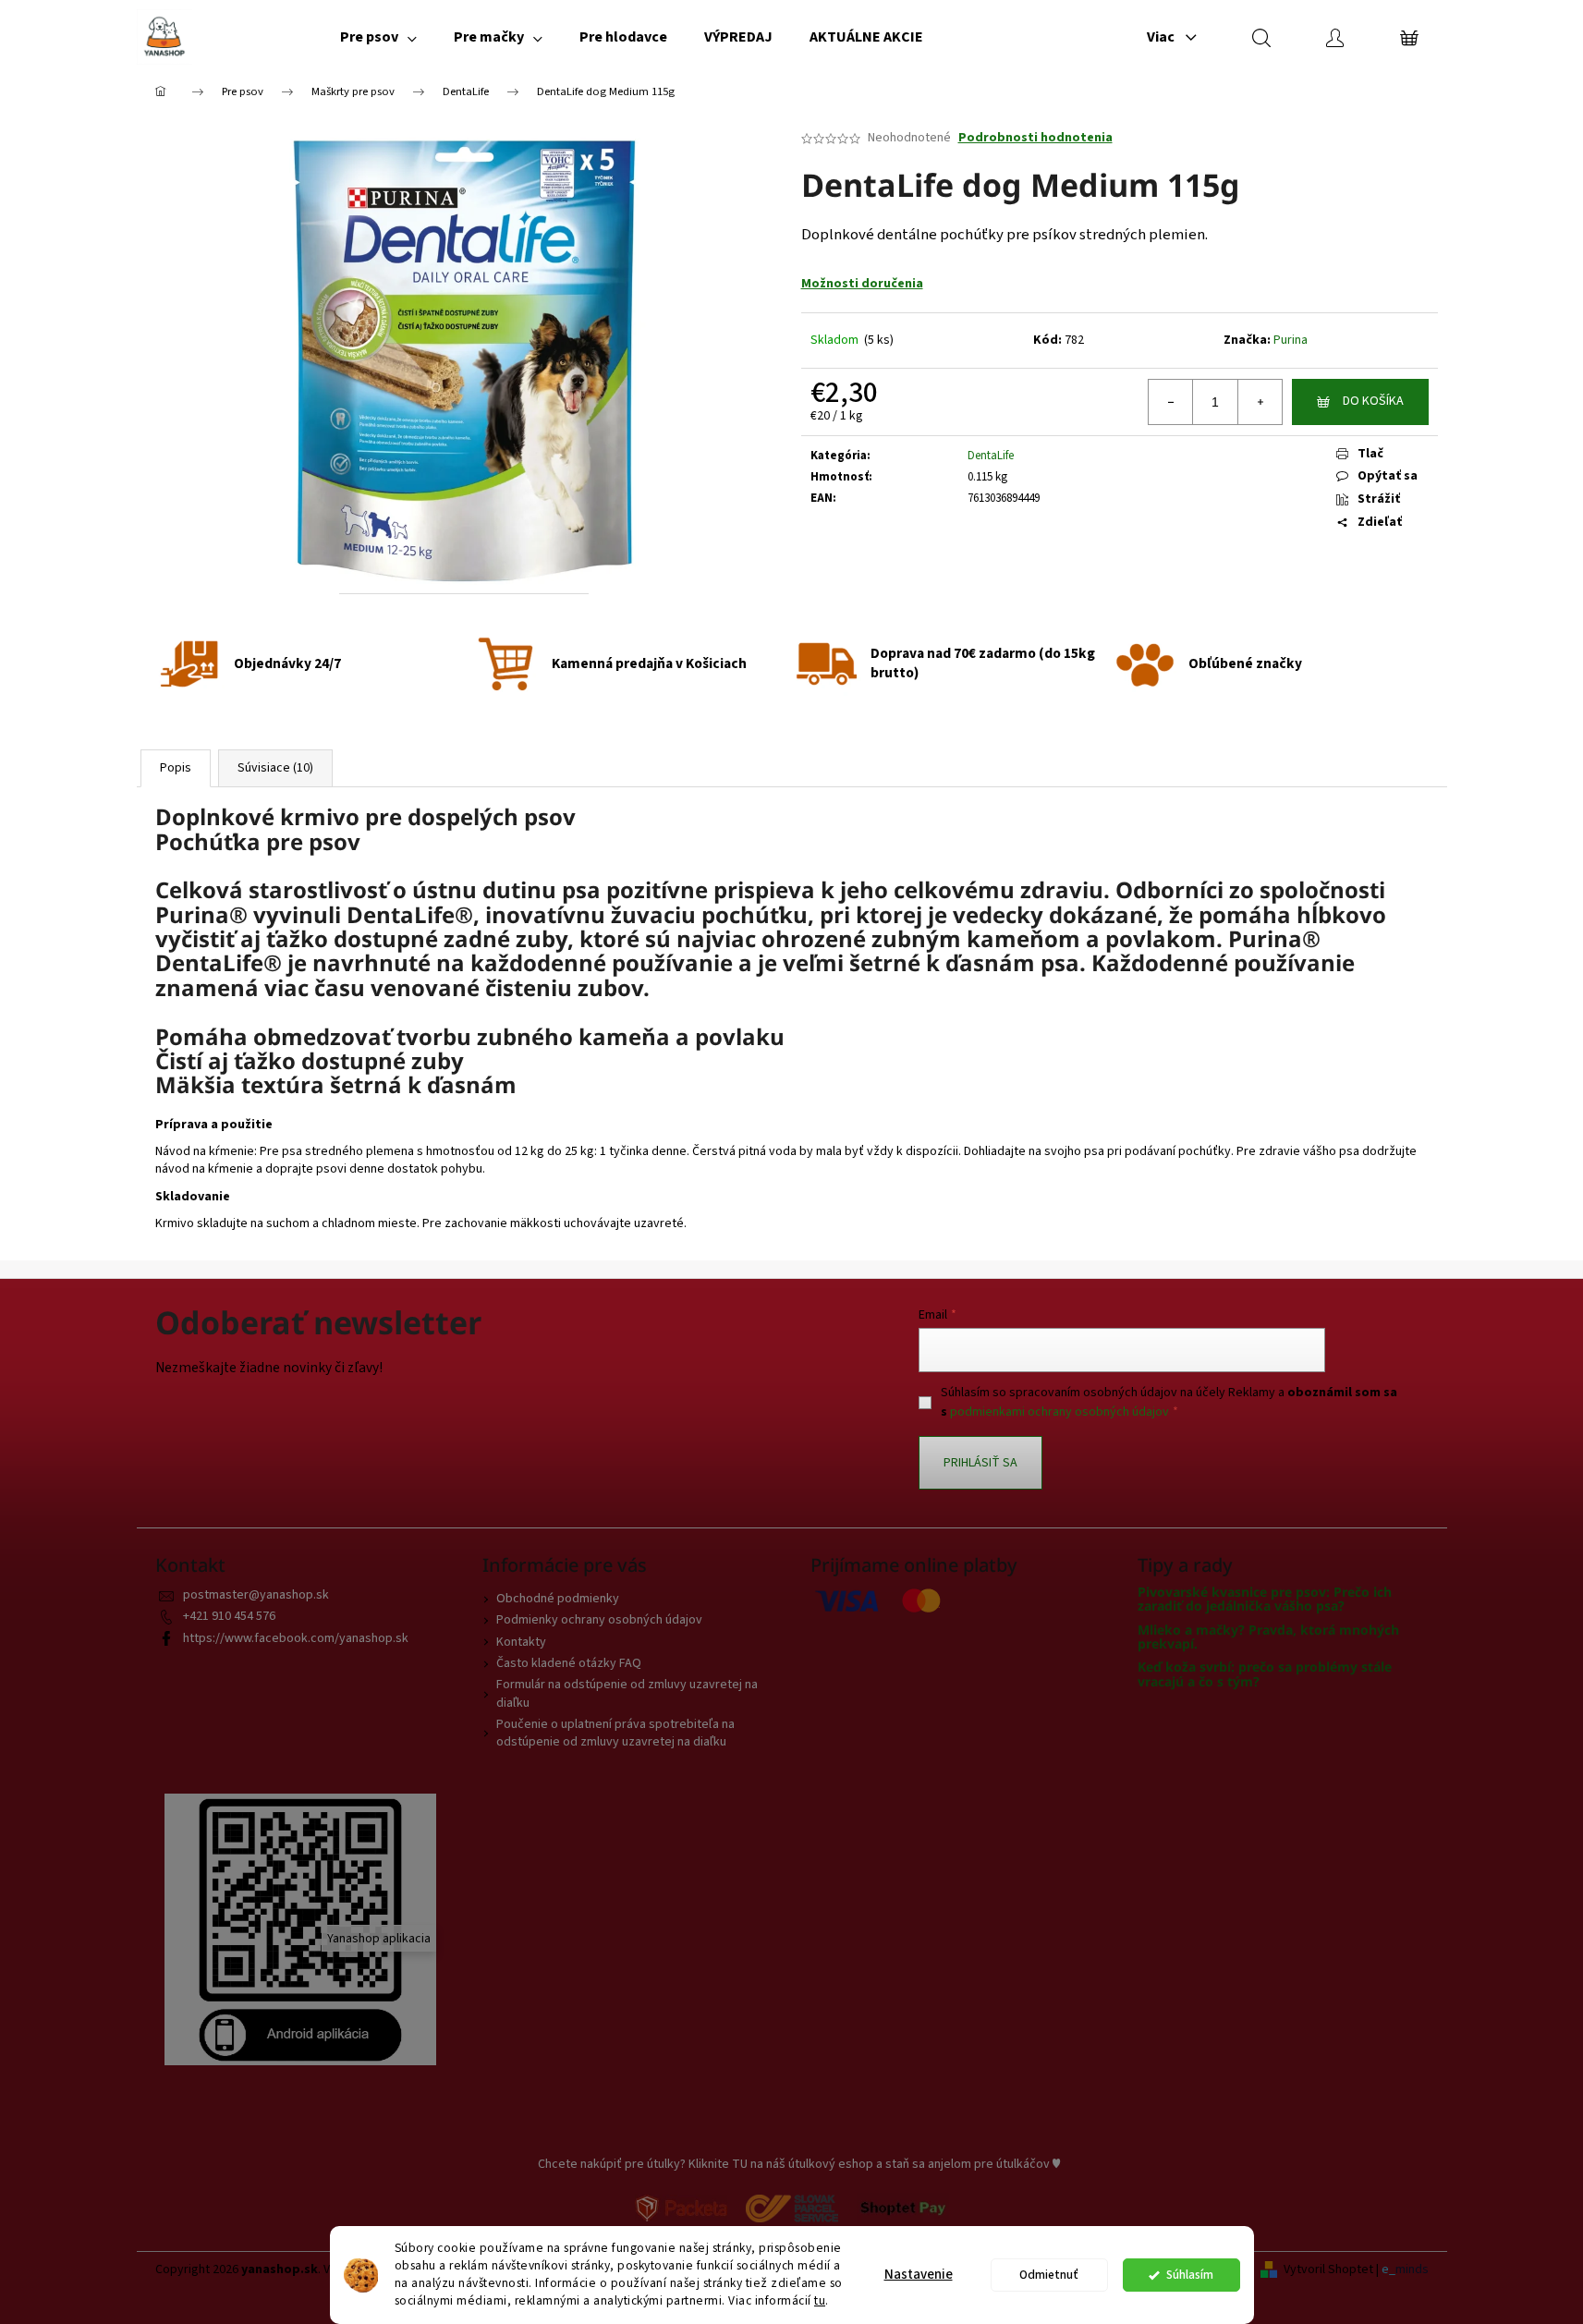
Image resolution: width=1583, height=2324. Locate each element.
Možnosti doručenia (862, 284)
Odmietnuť (1049, 2275)
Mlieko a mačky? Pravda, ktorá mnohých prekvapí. (1268, 1637)
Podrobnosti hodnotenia (1035, 138)
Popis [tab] (176, 768)
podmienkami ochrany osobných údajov (1059, 1412)
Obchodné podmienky (558, 1599)
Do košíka (1373, 401)
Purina (1291, 340)
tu (820, 2300)
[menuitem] (378, 37)
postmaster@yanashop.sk (256, 1595)
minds (1412, 2270)
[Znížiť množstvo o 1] (1171, 402)
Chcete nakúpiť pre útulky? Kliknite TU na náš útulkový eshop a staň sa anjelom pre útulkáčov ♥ (799, 2164)
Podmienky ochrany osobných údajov (599, 1620)
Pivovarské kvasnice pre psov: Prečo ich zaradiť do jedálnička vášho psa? (1265, 1599)
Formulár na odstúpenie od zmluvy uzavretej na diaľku (627, 1693)
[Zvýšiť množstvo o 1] (1260, 402)
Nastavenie (919, 2275)
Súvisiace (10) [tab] (275, 768)
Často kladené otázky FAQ (569, 1663)
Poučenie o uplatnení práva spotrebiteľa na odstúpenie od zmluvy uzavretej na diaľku (615, 1733)
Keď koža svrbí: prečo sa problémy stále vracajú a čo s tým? (1265, 1674)
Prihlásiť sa (980, 1463)
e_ (1388, 2270)
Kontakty (521, 1642)
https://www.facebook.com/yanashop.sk (296, 1638)
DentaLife (991, 456)
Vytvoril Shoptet (1328, 2270)
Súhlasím (1190, 2275)
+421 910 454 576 (229, 1616)
